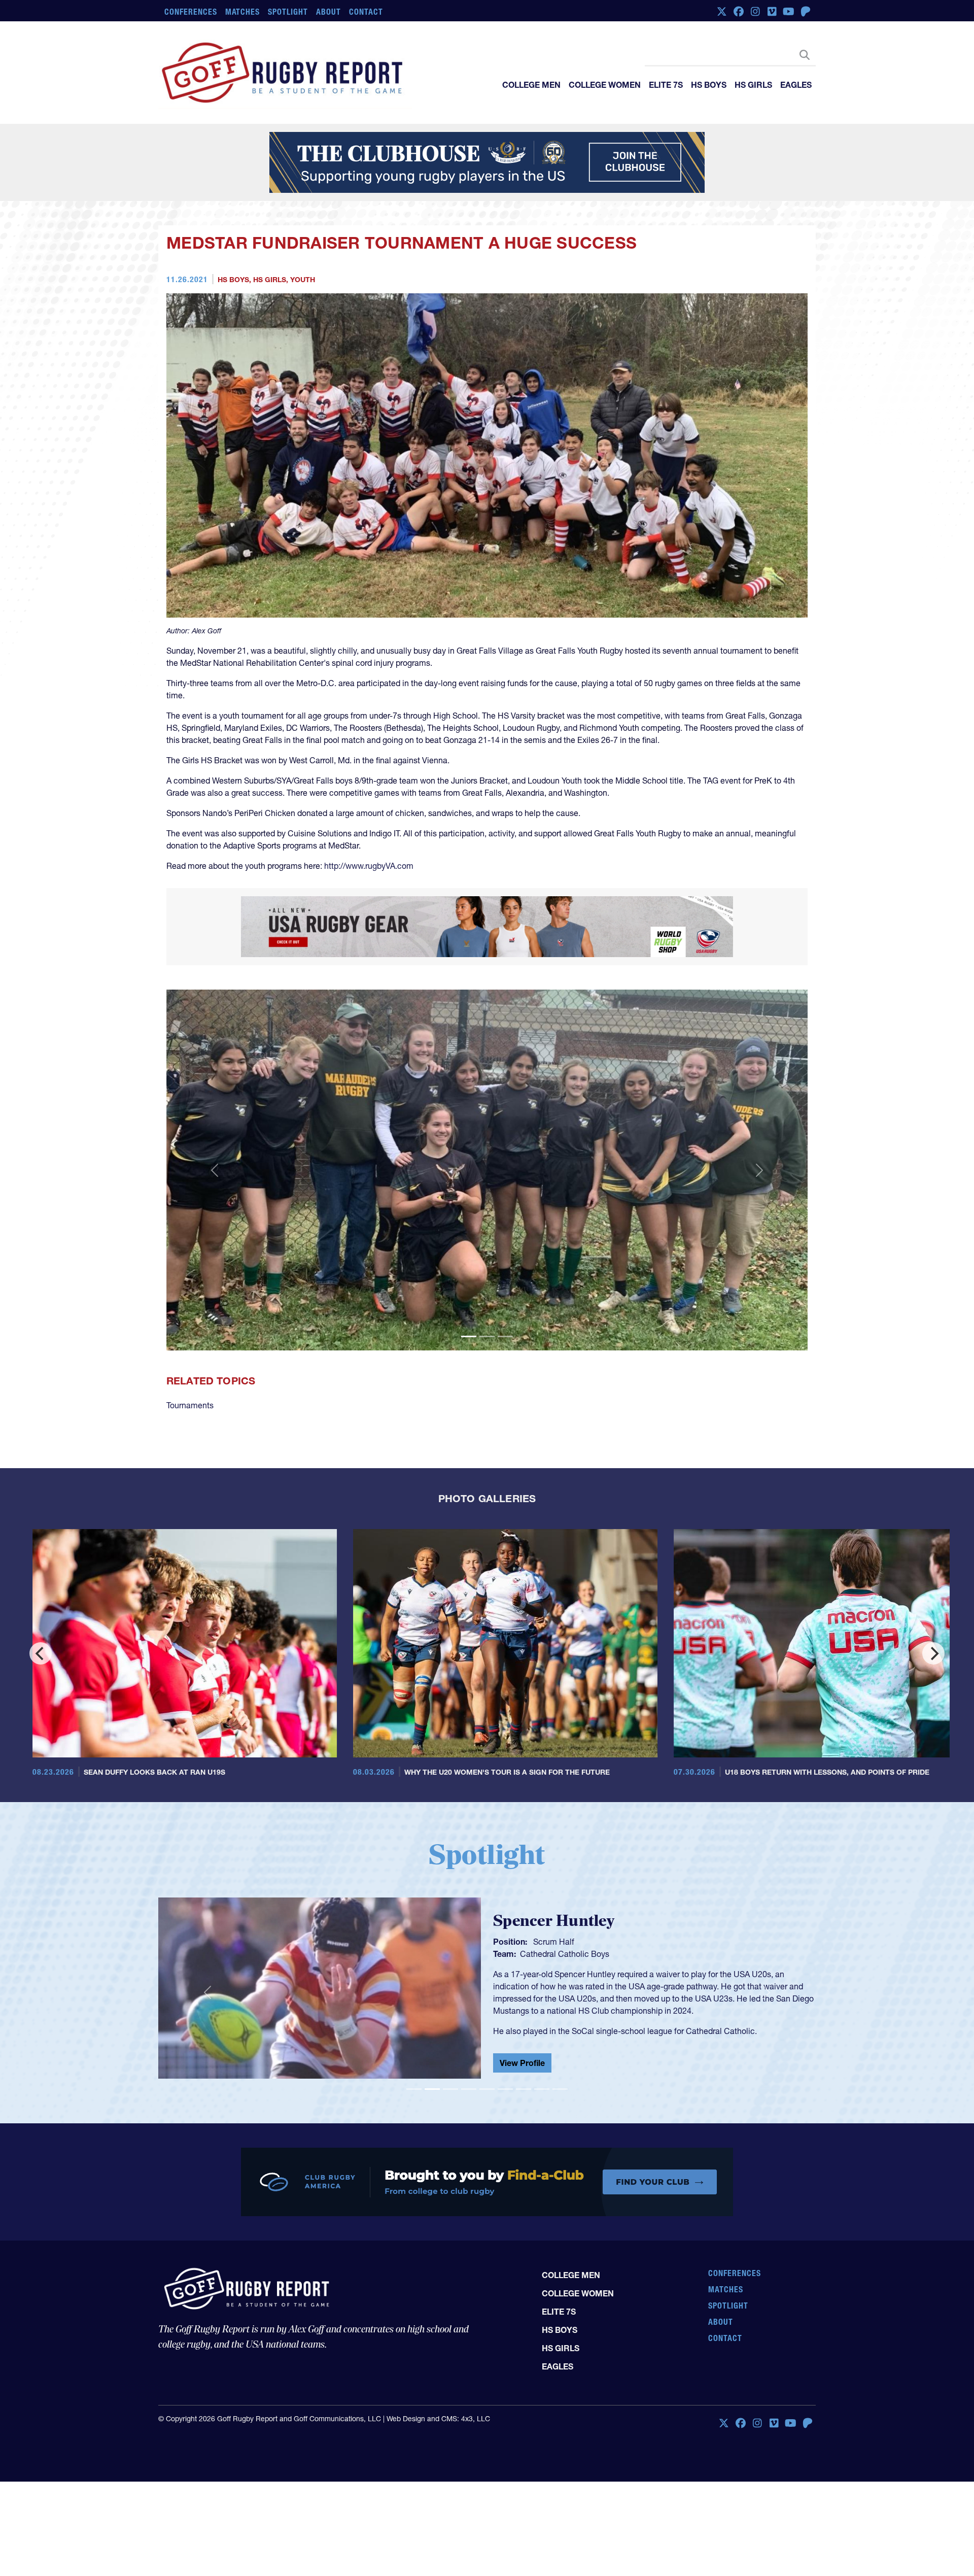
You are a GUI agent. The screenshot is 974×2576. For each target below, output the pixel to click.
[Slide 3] (505, 1336)
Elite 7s (666, 85)
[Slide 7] (524, 2089)
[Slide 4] (469, 2089)
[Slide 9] (560, 2089)
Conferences (191, 12)
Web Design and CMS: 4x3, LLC (438, 2419)
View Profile (522, 2065)
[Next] (933, 1653)
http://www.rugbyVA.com (369, 866)
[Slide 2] (487, 1336)
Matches (243, 12)
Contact (366, 12)
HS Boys (709, 85)
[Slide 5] (487, 2089)
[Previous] (41, 1653)
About (328, 12)
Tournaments (190, 1405)
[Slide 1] (469, 1336)
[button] (215, 1170)
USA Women (543, 1952)
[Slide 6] (505, 2089)
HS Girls (753, 85)
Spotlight (288, 12)
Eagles (796, 85)
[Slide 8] (542, 2089)
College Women (605, 85)
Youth (303, 280)
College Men (531, 85)
